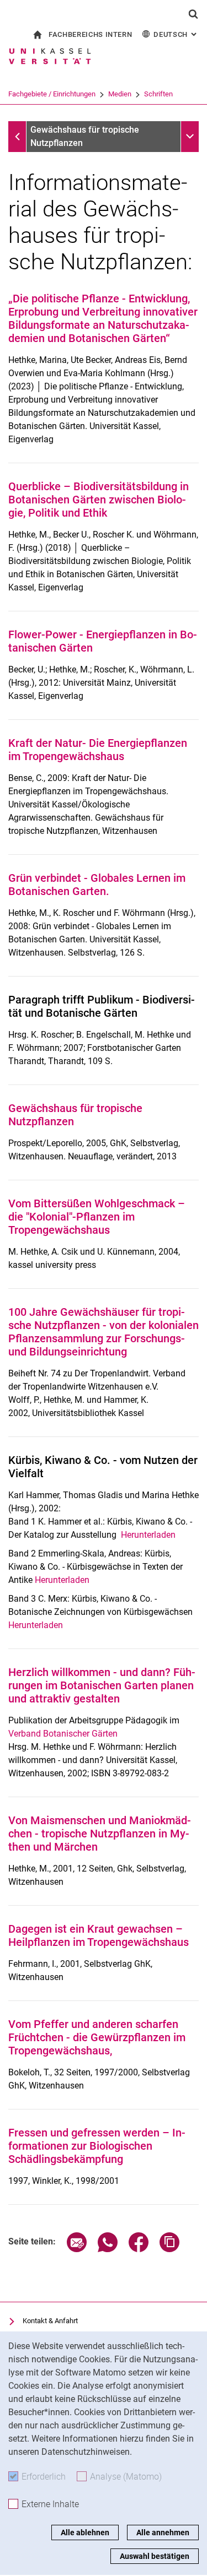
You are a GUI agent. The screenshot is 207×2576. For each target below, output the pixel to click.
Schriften (158, 94)
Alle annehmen (163, 2532)
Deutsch (176, 34)
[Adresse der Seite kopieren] (169, 2249)
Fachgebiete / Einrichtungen (52, 94)
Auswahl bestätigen (155, 2556)
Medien (120, 94)
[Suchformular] (193, 14)
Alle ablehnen (85, 2532)
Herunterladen (148, 1535)
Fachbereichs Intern (90, 34)
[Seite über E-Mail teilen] (77, 2249)
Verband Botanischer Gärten (63, 1734)
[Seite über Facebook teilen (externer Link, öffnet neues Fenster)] (139, 2249)
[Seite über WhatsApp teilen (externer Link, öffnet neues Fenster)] (108, 2249)
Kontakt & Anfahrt (50, 2321)
